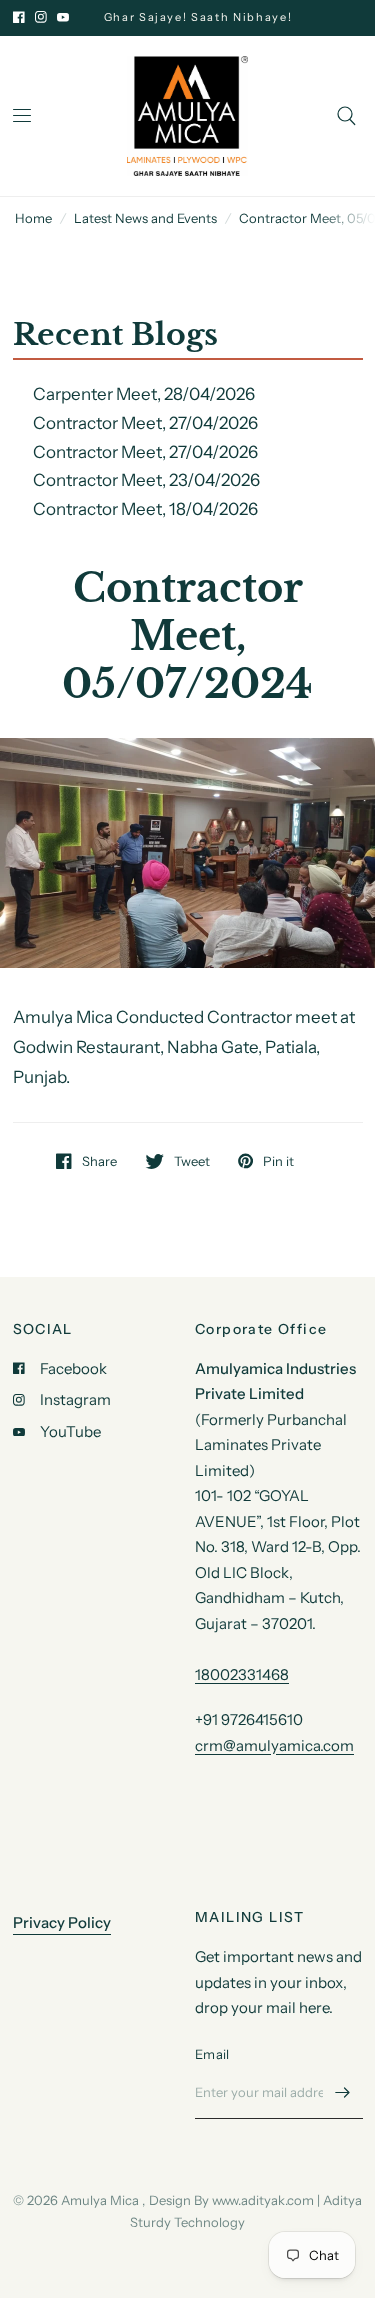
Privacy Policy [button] (62, 1922)
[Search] (346, 116)
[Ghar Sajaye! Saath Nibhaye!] (211, 17)
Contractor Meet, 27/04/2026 (145, 423)
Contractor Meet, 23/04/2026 (146, 480)
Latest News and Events (145, 218)
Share (99, 1161)
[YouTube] (63, 17)
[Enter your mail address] (343, 2093)
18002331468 (242, 1674)
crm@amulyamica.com (274, 1745)
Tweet (192, 1161)
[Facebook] (19, 17)
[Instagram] (41, 17)
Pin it (278, 1161)
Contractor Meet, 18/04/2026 (145, 509)
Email (212, 2054)
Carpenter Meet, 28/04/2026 (144, 394)
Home (33, 218)
